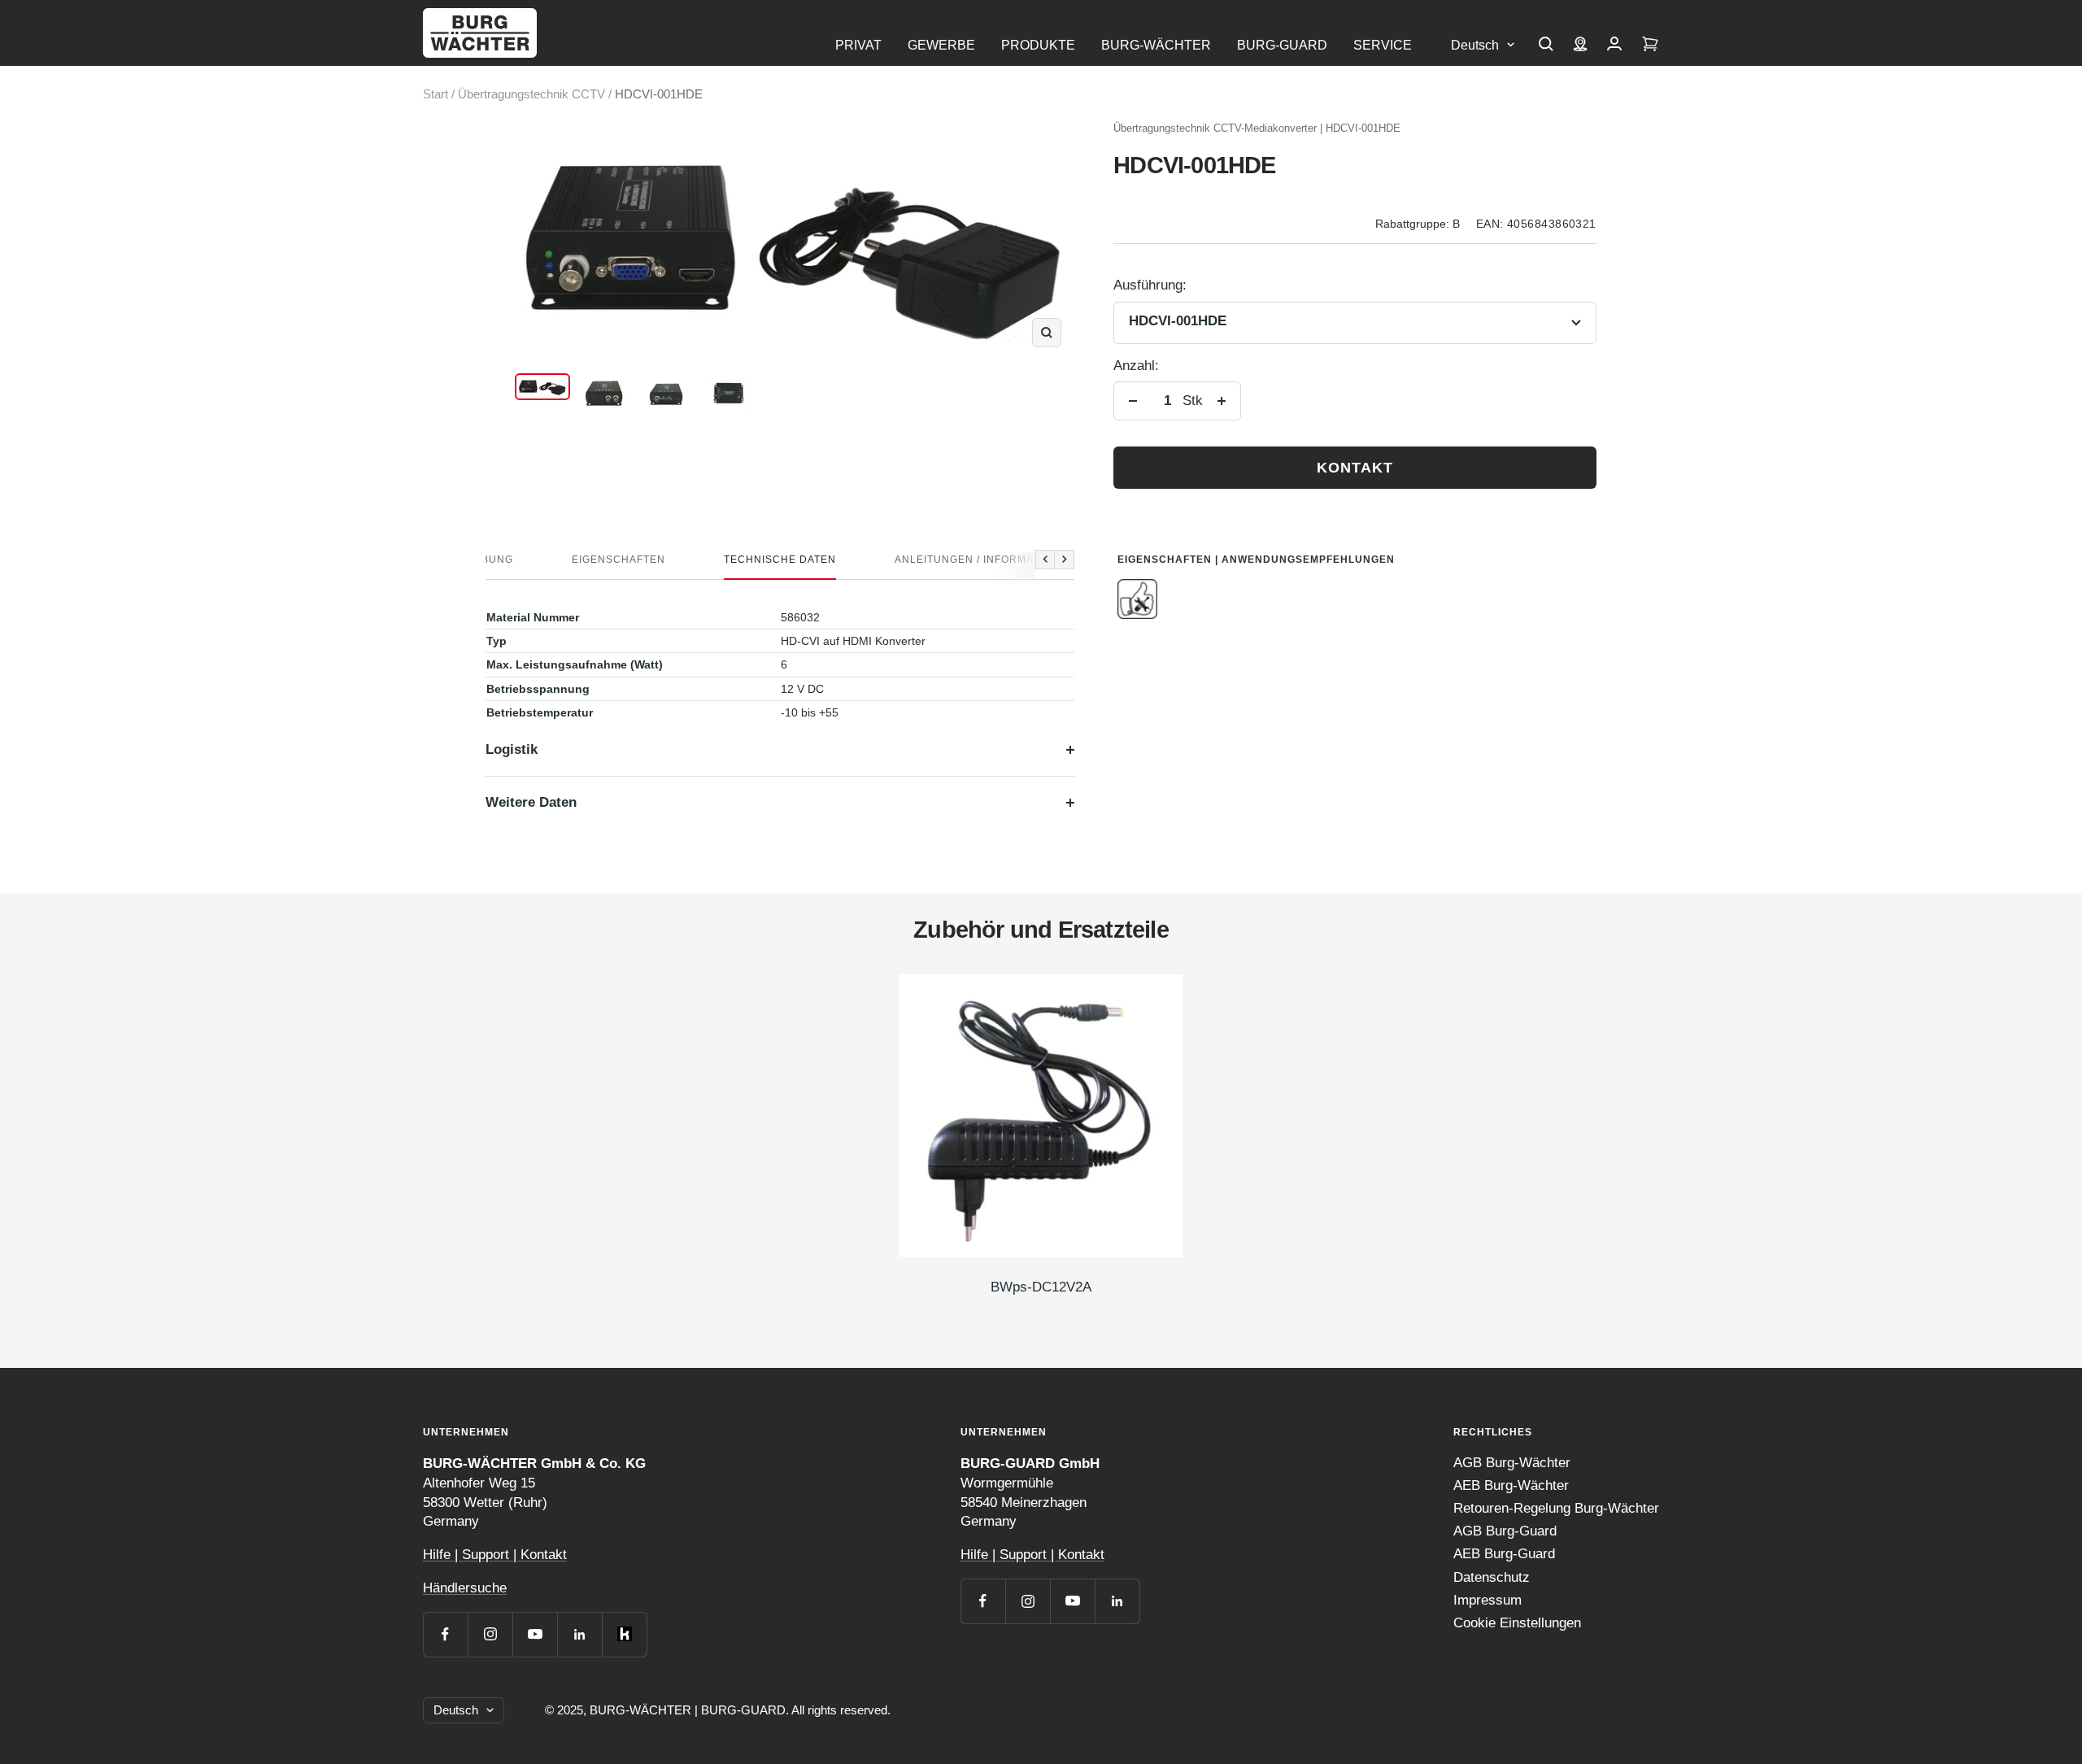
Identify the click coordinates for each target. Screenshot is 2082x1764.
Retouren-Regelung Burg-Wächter (1556, 1508)
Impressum (1487, 1600)
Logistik (512, 749)
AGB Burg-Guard (1505, 1531)
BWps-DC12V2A (1041, 1287)
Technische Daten (780, 560)
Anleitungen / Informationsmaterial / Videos (1033, 560)
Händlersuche (465, 1588)
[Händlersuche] (1580, 46)
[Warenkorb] (1650, 46)
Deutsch (1475, 45)
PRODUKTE (1038, 45)
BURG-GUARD (1282, 45)
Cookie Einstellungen (1517, 1623)
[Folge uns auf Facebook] (445, 1634)
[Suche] (1546, 46)
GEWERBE (941, 45)
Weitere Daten (531, 802)
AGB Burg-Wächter (1512, 1463)
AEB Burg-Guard (1504, 1554)
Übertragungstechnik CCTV (531, 94)
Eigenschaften (619, 560)
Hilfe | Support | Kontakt (495, 1555)
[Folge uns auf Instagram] (490, 1634)
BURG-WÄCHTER (1156, 45)
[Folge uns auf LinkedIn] (579, 1634)
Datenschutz (1492, 1577)
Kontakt (1355, 468)
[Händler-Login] (1614, 46)
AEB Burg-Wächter (1511, 1485)
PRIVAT (858, 45)
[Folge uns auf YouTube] (535, 1634)
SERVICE (1383, 45)
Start (436, 94)
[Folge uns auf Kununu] (624, 1634)
